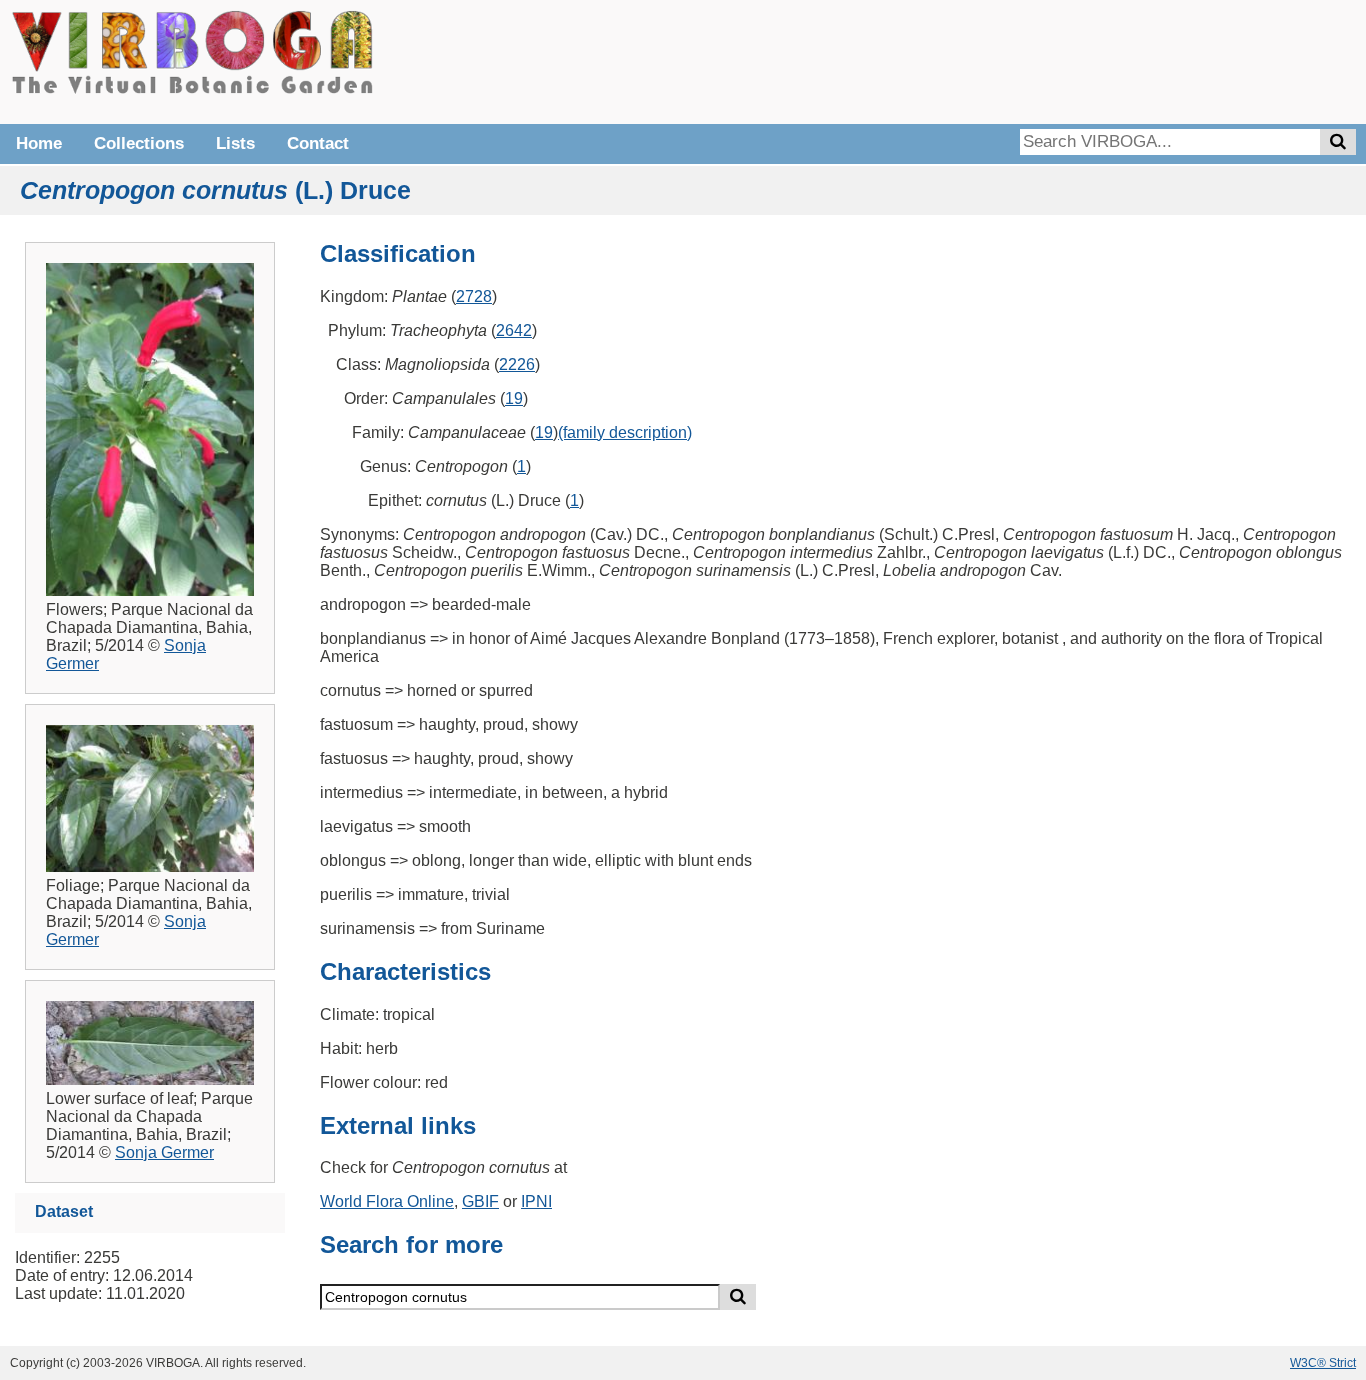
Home (39, 143)
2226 (517, 364)
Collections (139, 143)
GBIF (480, 1201)
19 (514, 398)
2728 (474, 296)
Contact (318, 143)
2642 (514, 330)
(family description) (625, 432)
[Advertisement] (1056, 60)
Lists (235, 143)
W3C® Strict (1323, 1363)
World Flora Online (387, 1201)
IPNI (536, 1201)
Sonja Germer (164, 1152)
